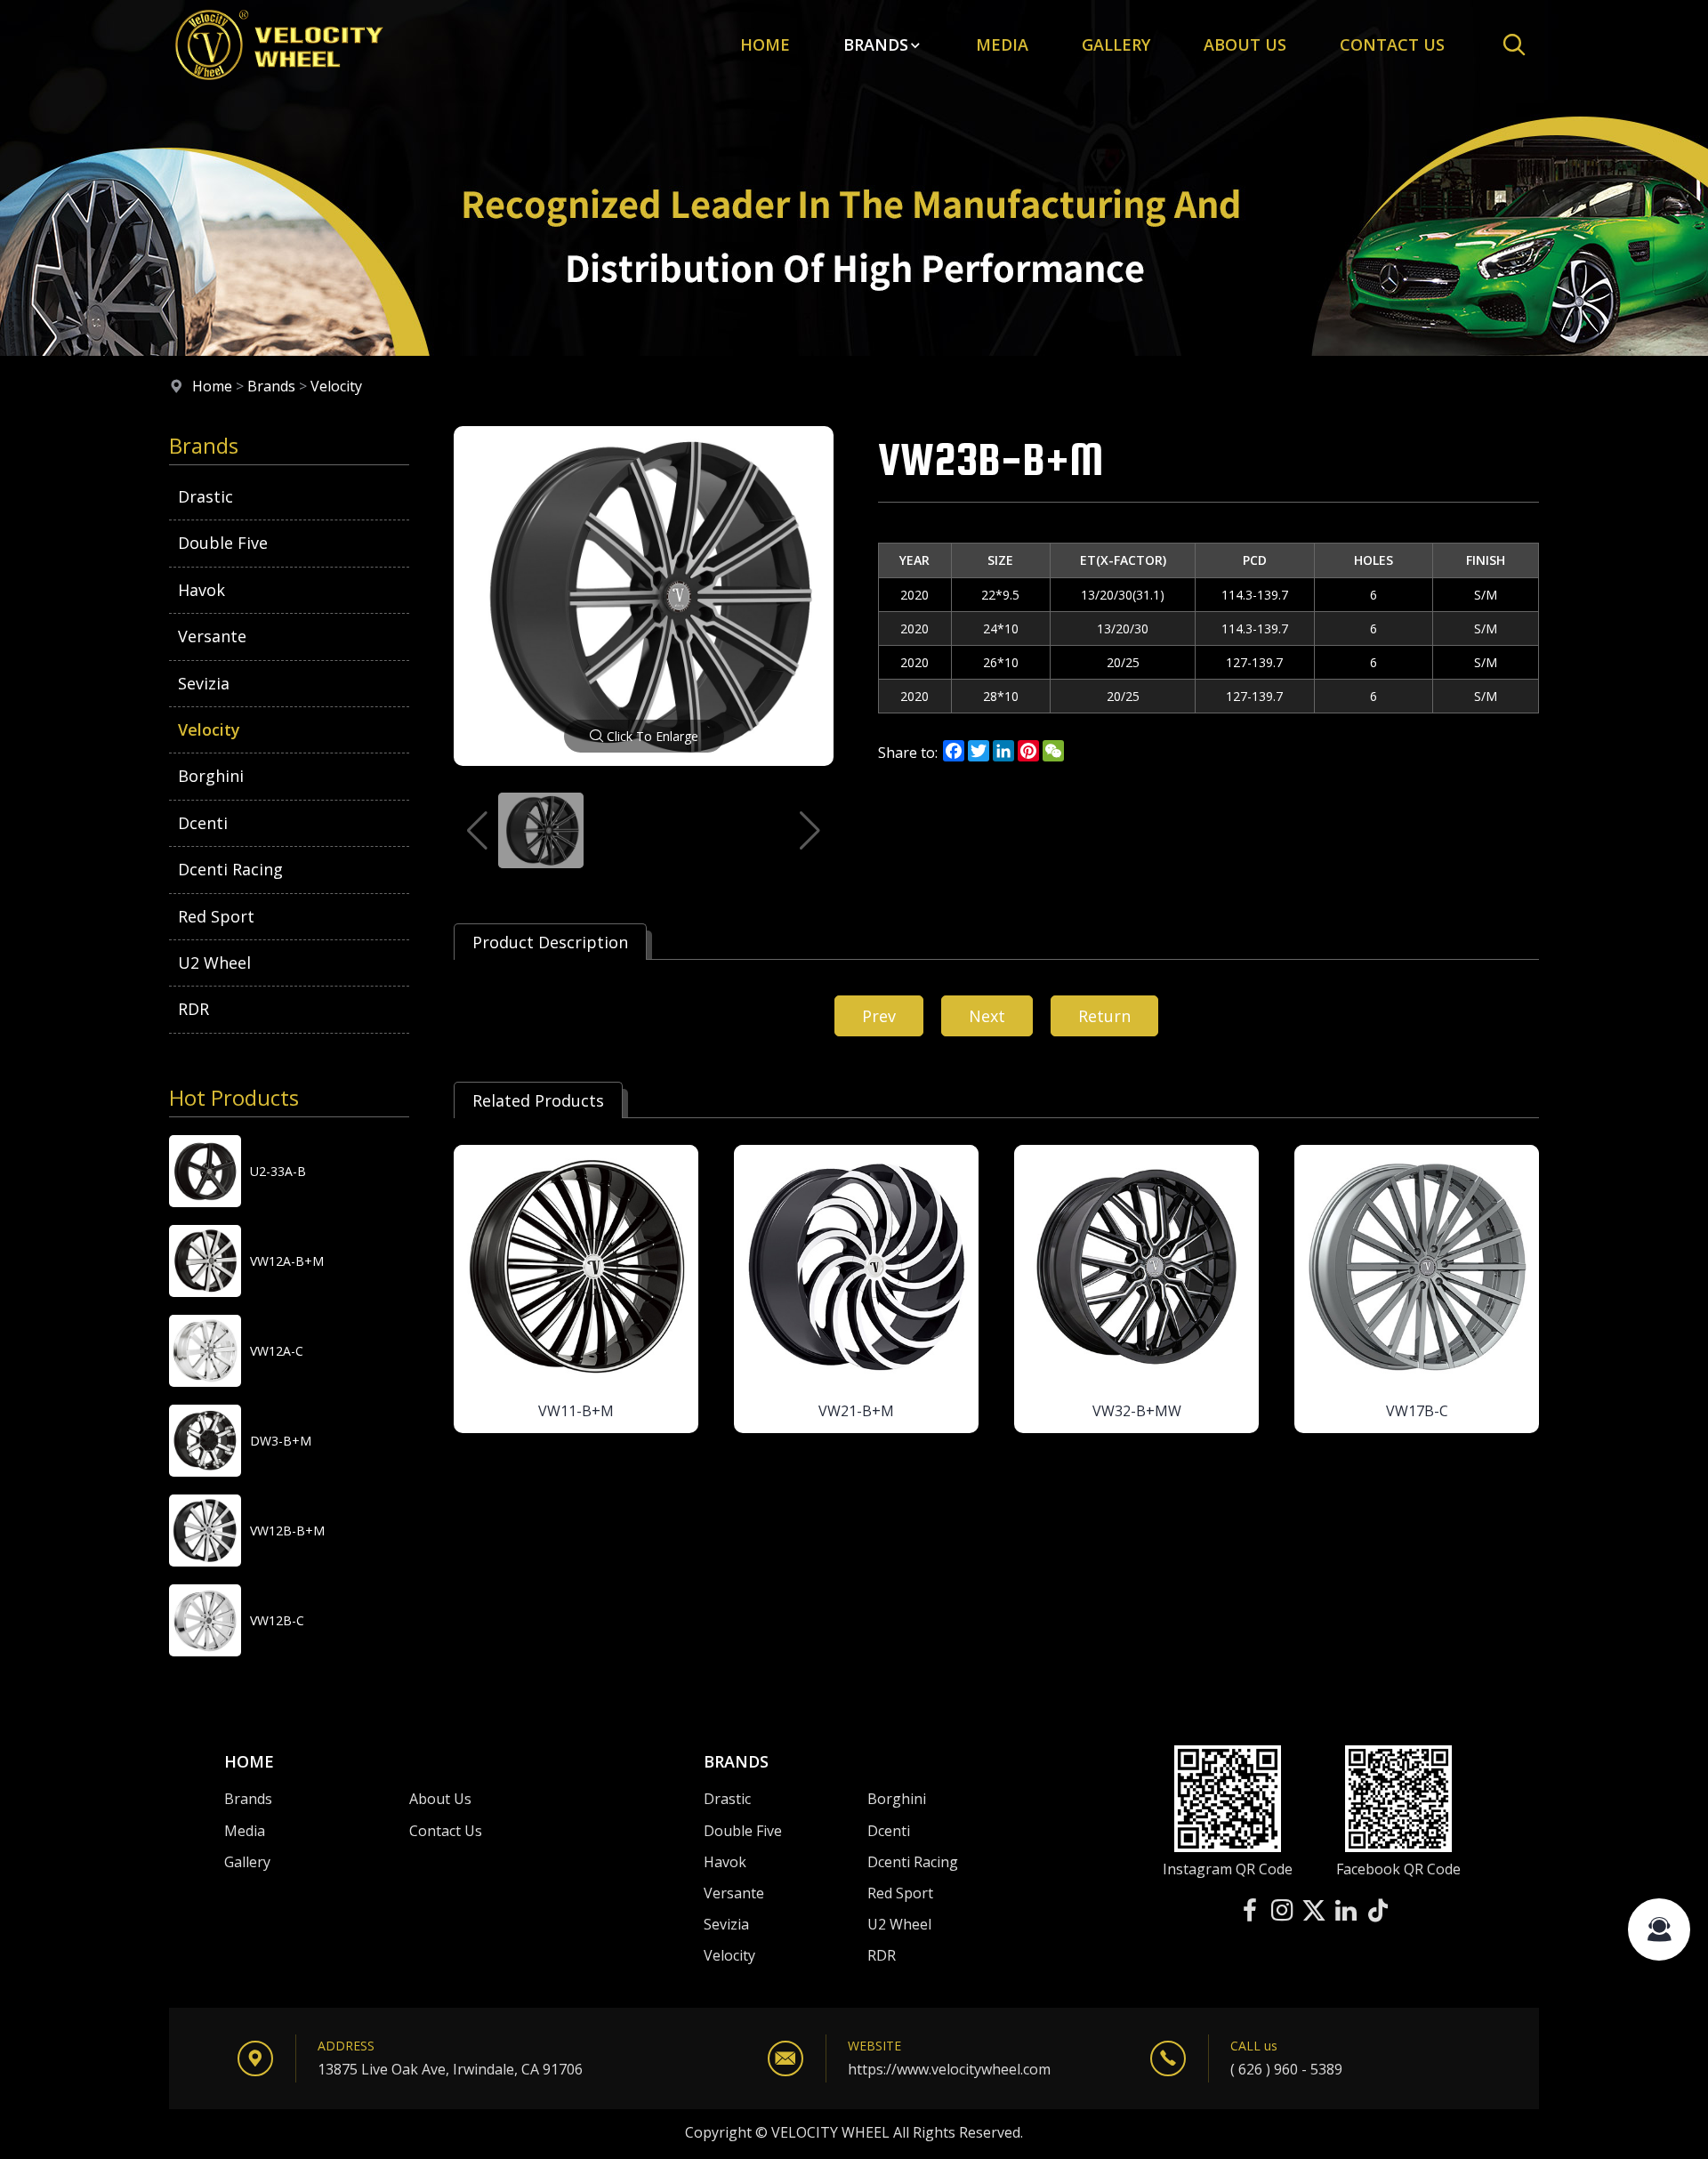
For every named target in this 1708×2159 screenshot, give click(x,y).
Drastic (205, 496)
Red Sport (216, 916)
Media (1002, 44)
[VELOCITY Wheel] (278, 84)
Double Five (223, 543)
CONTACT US (1392, 44)
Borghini (211, 776)
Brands (876, 44)
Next (987, 1016)
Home (765, 44)
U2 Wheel (214, 963)
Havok (201, 590)
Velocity (336, 386)
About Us (1245, 44)
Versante (212, 636)
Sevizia (204, 683)
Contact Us (446, 1831)
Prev (879, 1016)
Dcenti (203, 823)
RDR (193, 1009)
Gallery (1116, 44)
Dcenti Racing (230, 869)
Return (1104, 1016)
